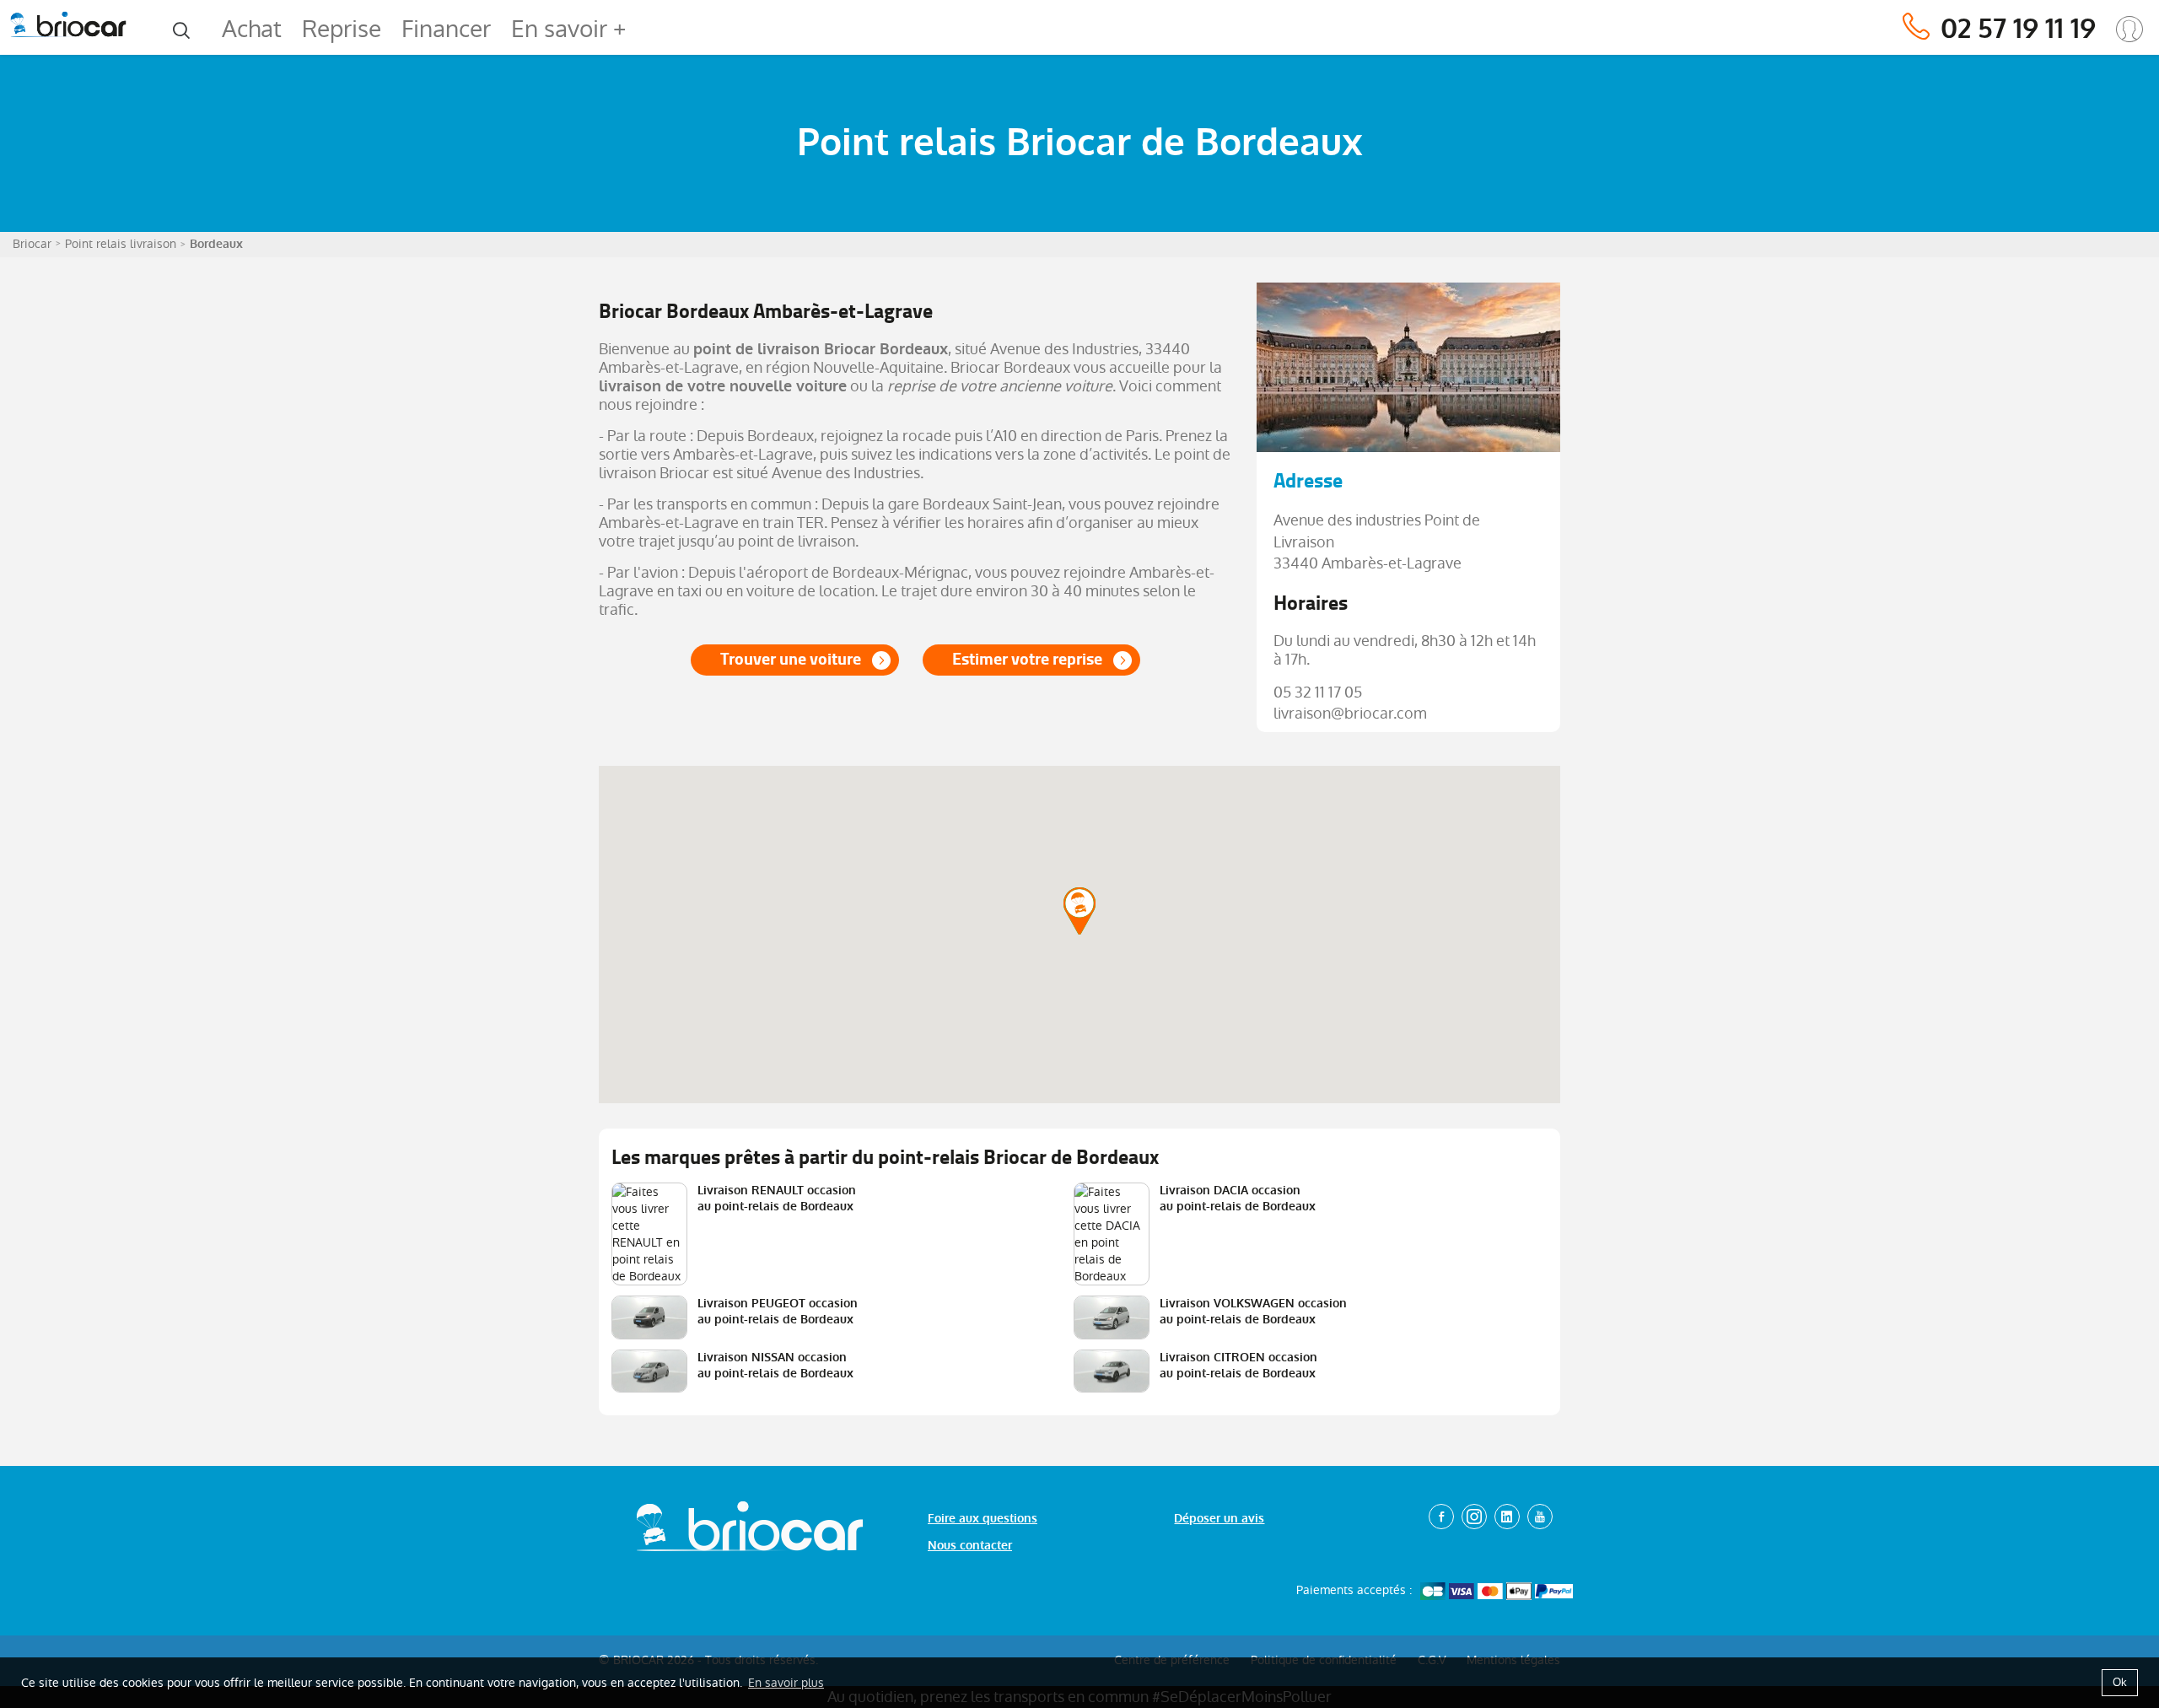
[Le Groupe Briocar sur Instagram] (1474, 1517)
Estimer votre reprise (1027, 659)
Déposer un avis (1219, 1519)
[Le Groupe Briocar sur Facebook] (1441, 1517)
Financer (446, 29)
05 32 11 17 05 (1318, 692)
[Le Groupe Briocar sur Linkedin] (1507, 1517)
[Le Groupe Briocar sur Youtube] (1540, 1517)
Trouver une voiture (791, 659)
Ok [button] (2120, 1682)
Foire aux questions (983, 1519)
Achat (252, 29)
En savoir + (568, 29)
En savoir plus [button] (786, 1683)
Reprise (342, 29)
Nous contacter (970, 1546)
